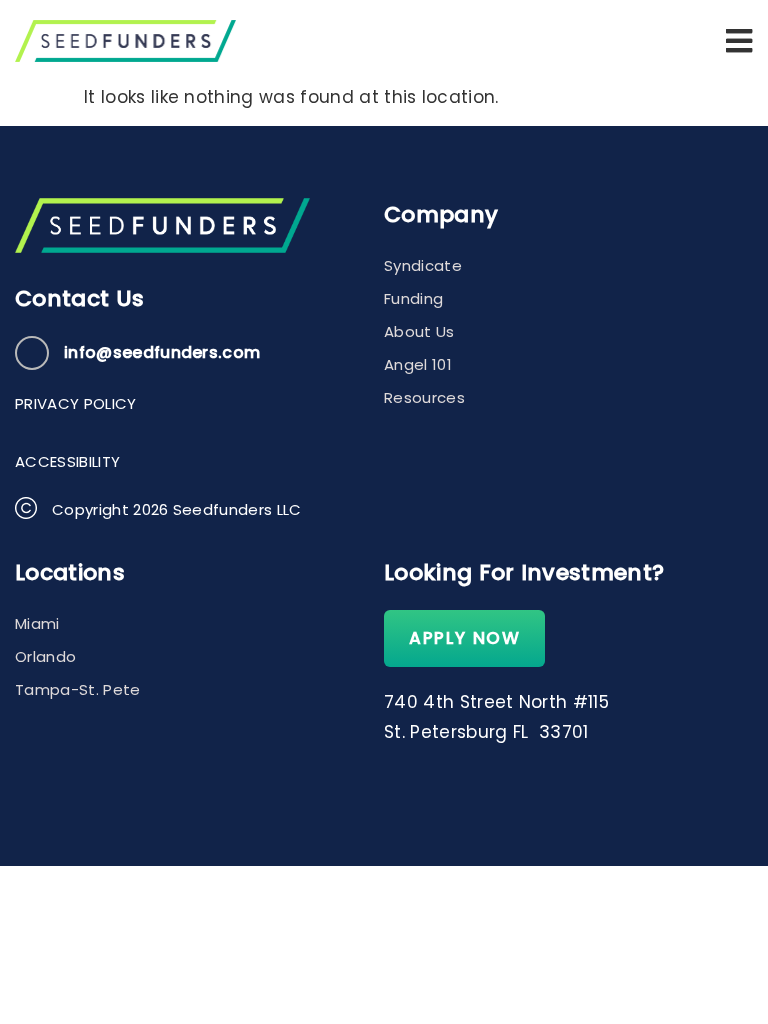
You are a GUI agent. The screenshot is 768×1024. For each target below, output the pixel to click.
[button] (739, 41)
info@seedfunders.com (162, 352)
